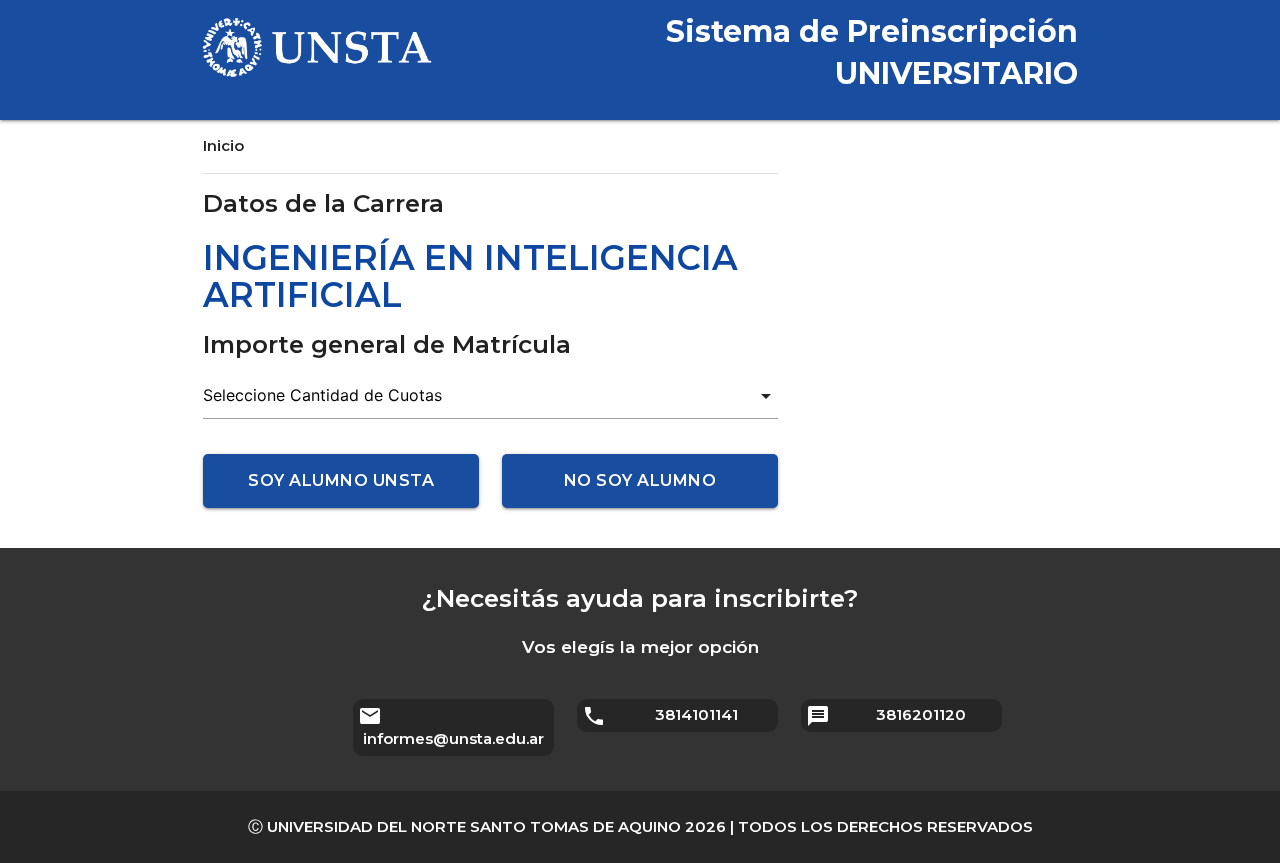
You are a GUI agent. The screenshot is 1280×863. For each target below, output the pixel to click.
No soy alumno (640, 480)
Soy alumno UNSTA (341, 480)
